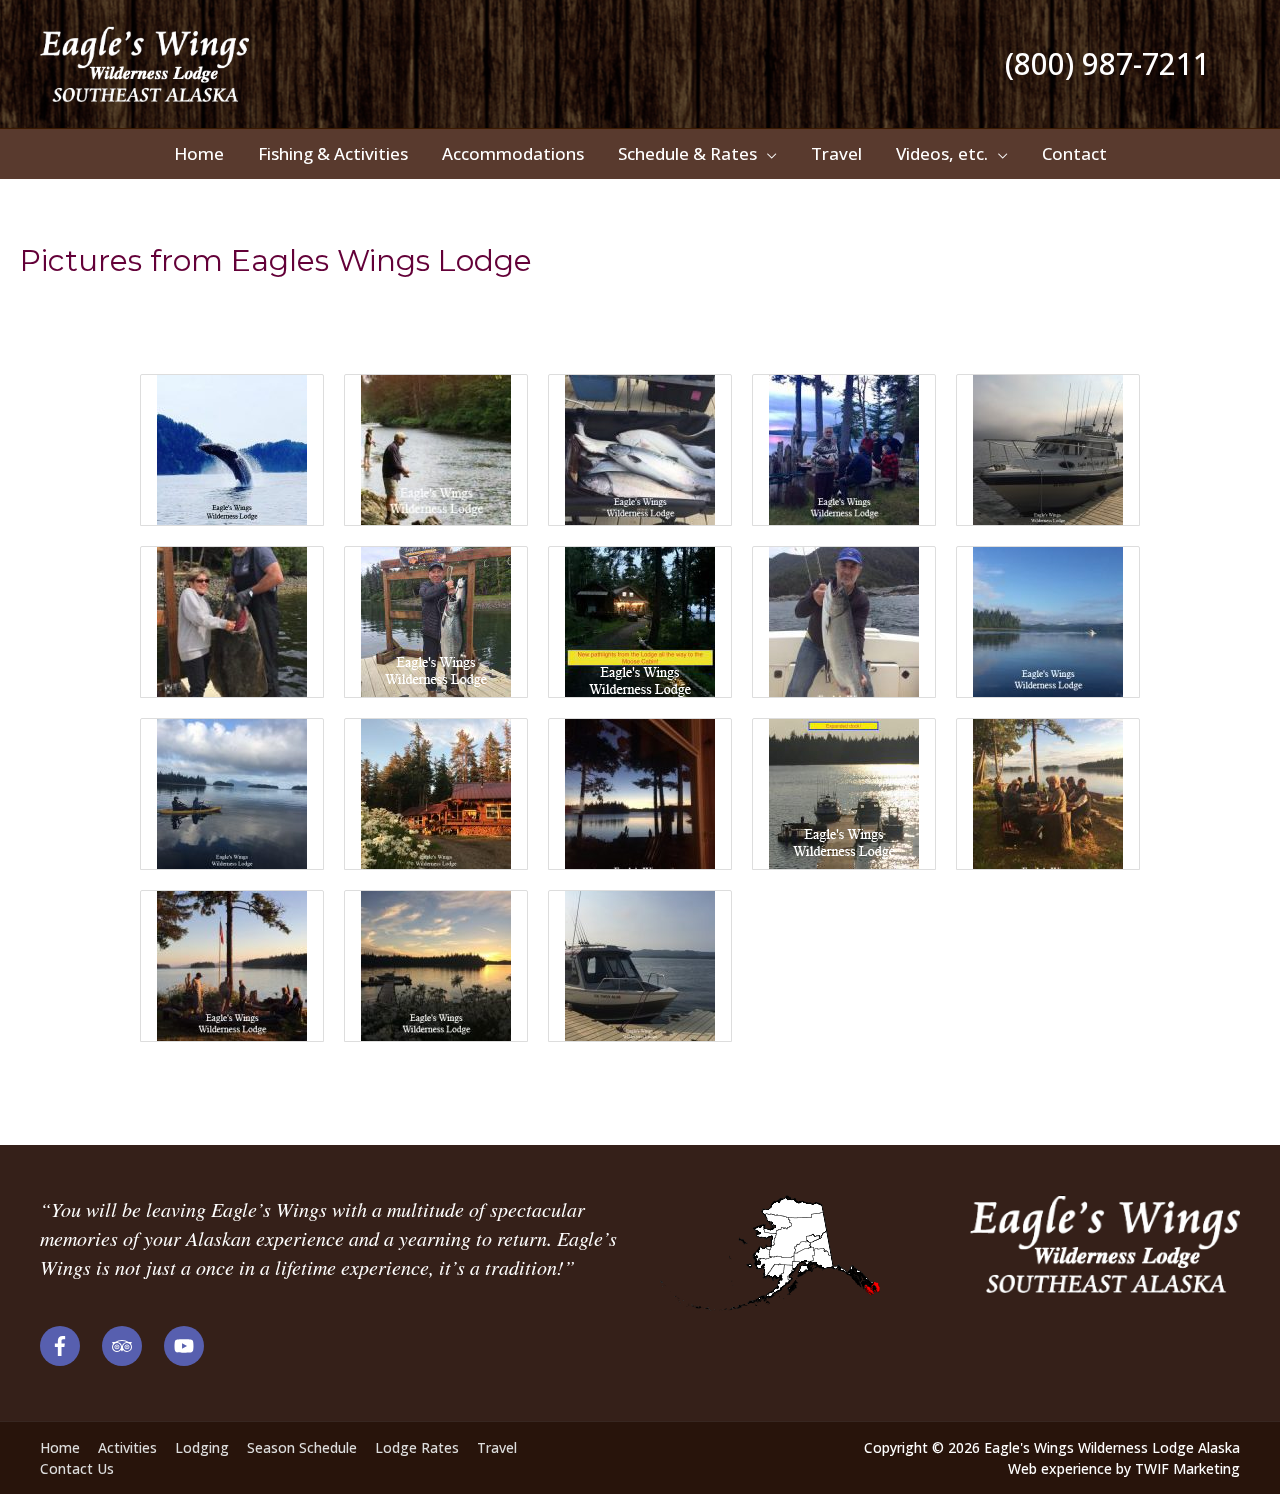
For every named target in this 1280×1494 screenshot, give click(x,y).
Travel (497, 1447)
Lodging (202, 1447)
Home (60, 1447)
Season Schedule (302, 1447)
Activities (127, 1447)
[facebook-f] (69, 1346)
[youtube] (187, 1346)
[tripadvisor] (131, 1346)
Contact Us (77, 1468)
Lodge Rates (417, 1447)
